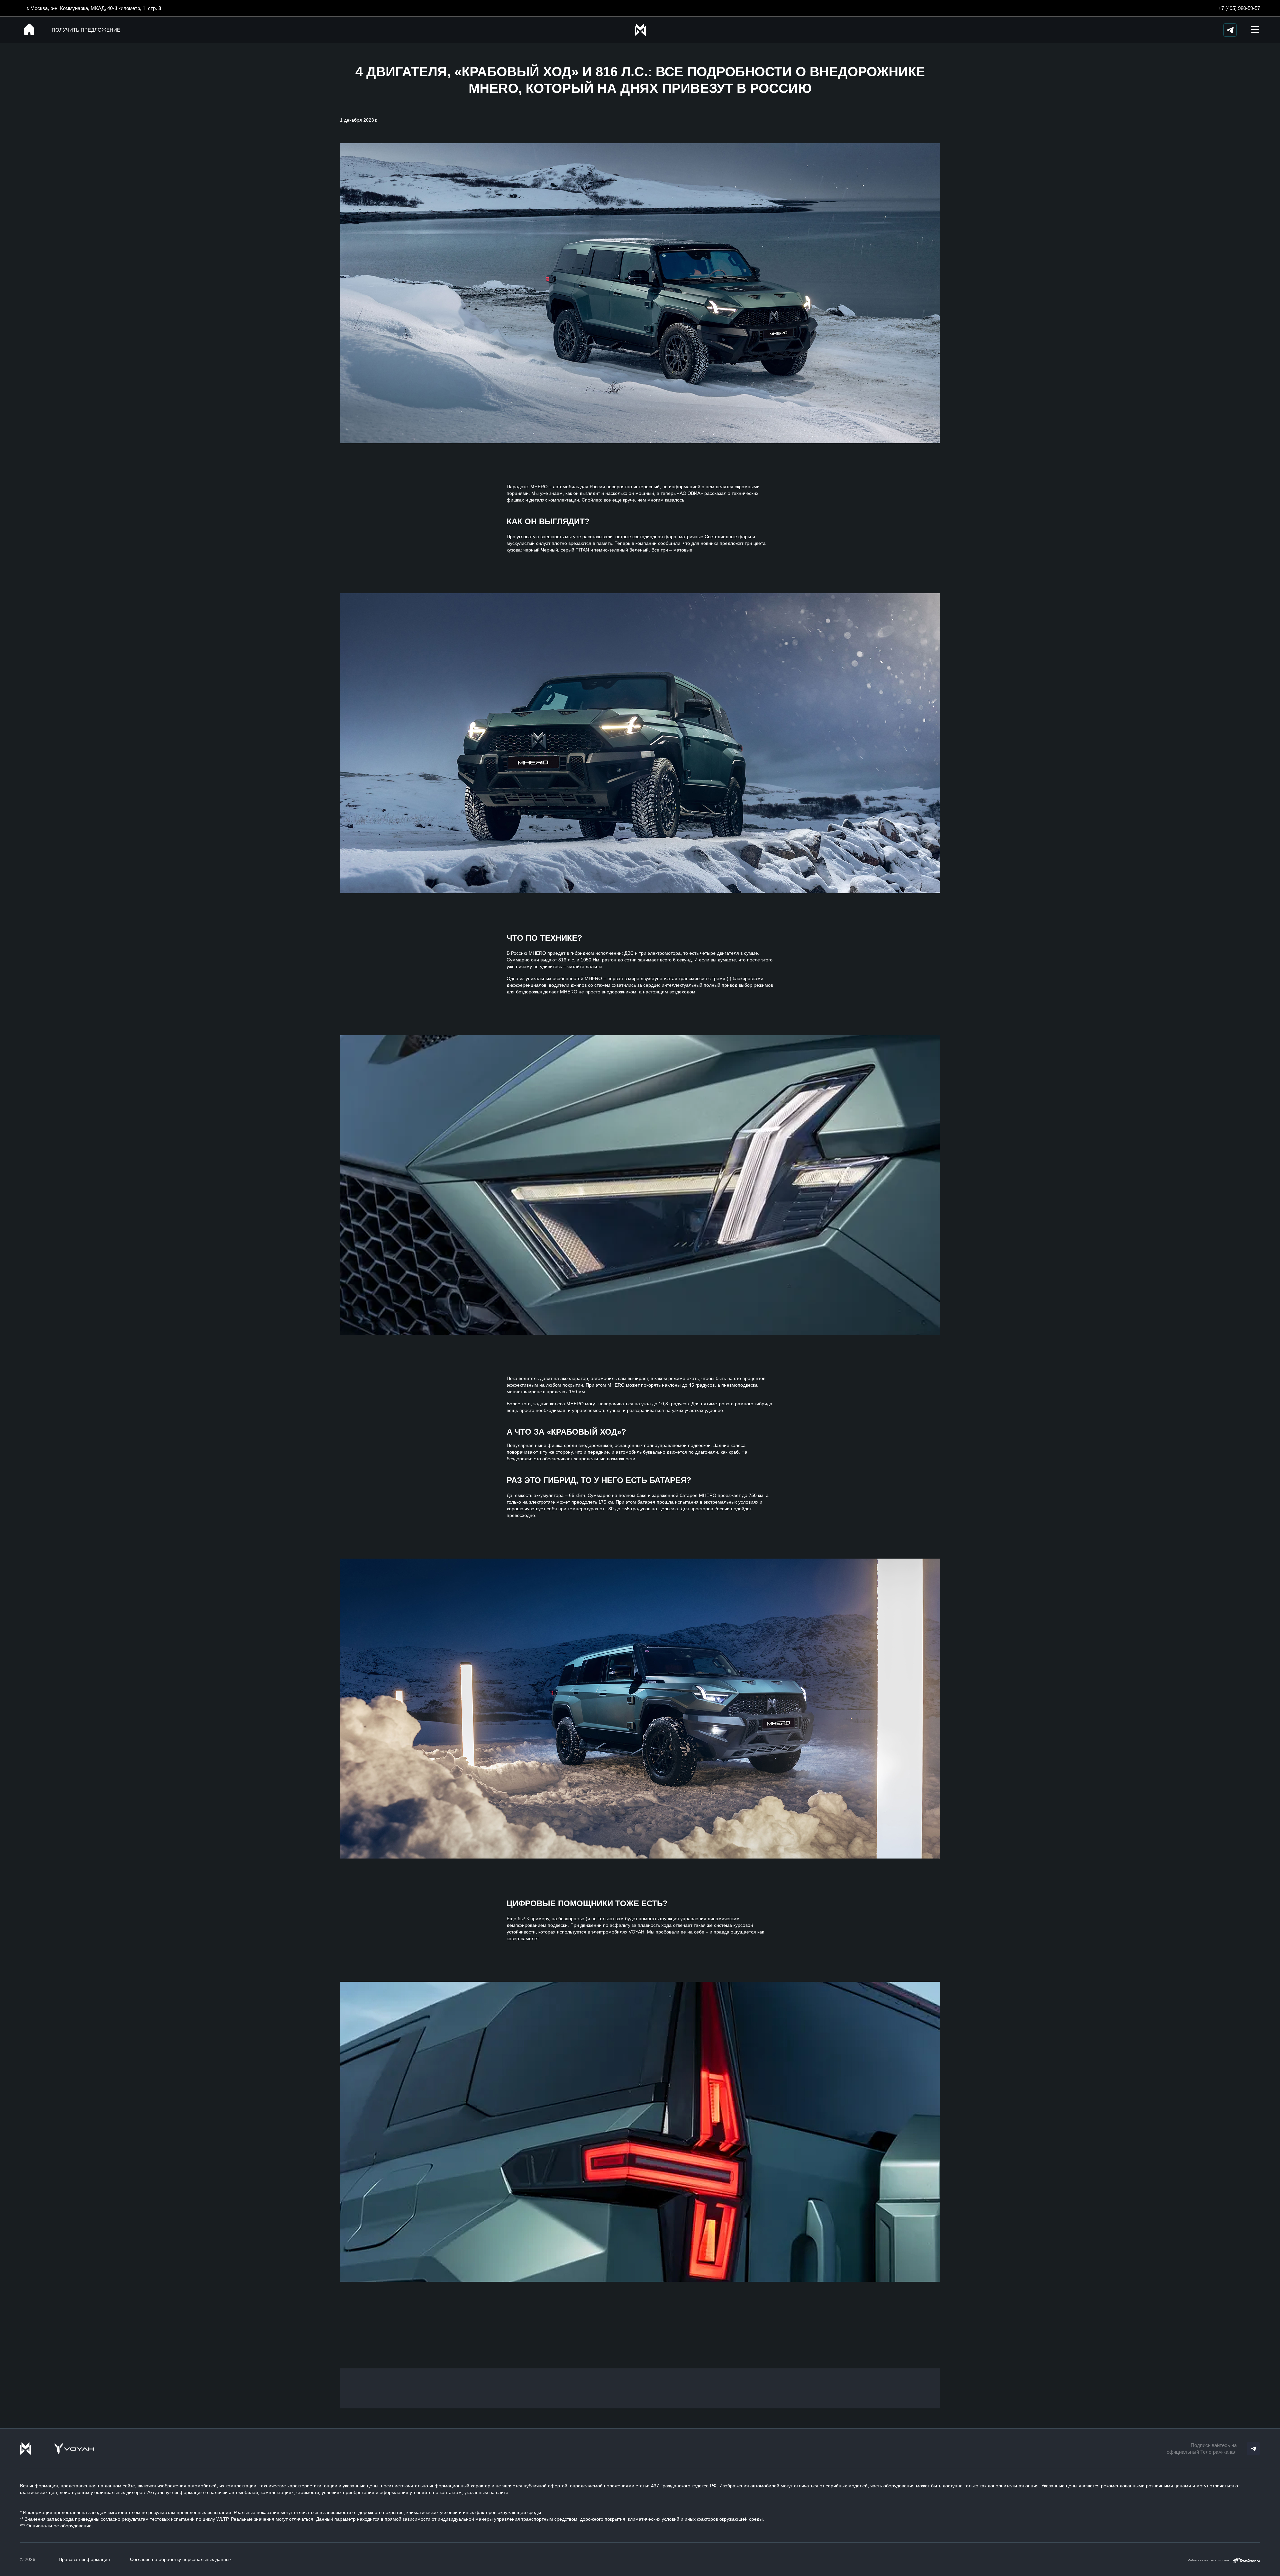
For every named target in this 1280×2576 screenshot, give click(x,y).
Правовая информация (84, 2559)
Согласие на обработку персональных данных (181, 2559)
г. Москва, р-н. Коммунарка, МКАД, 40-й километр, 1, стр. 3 (94, 8)
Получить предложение (86, 30)
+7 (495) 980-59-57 (1239, 8)
